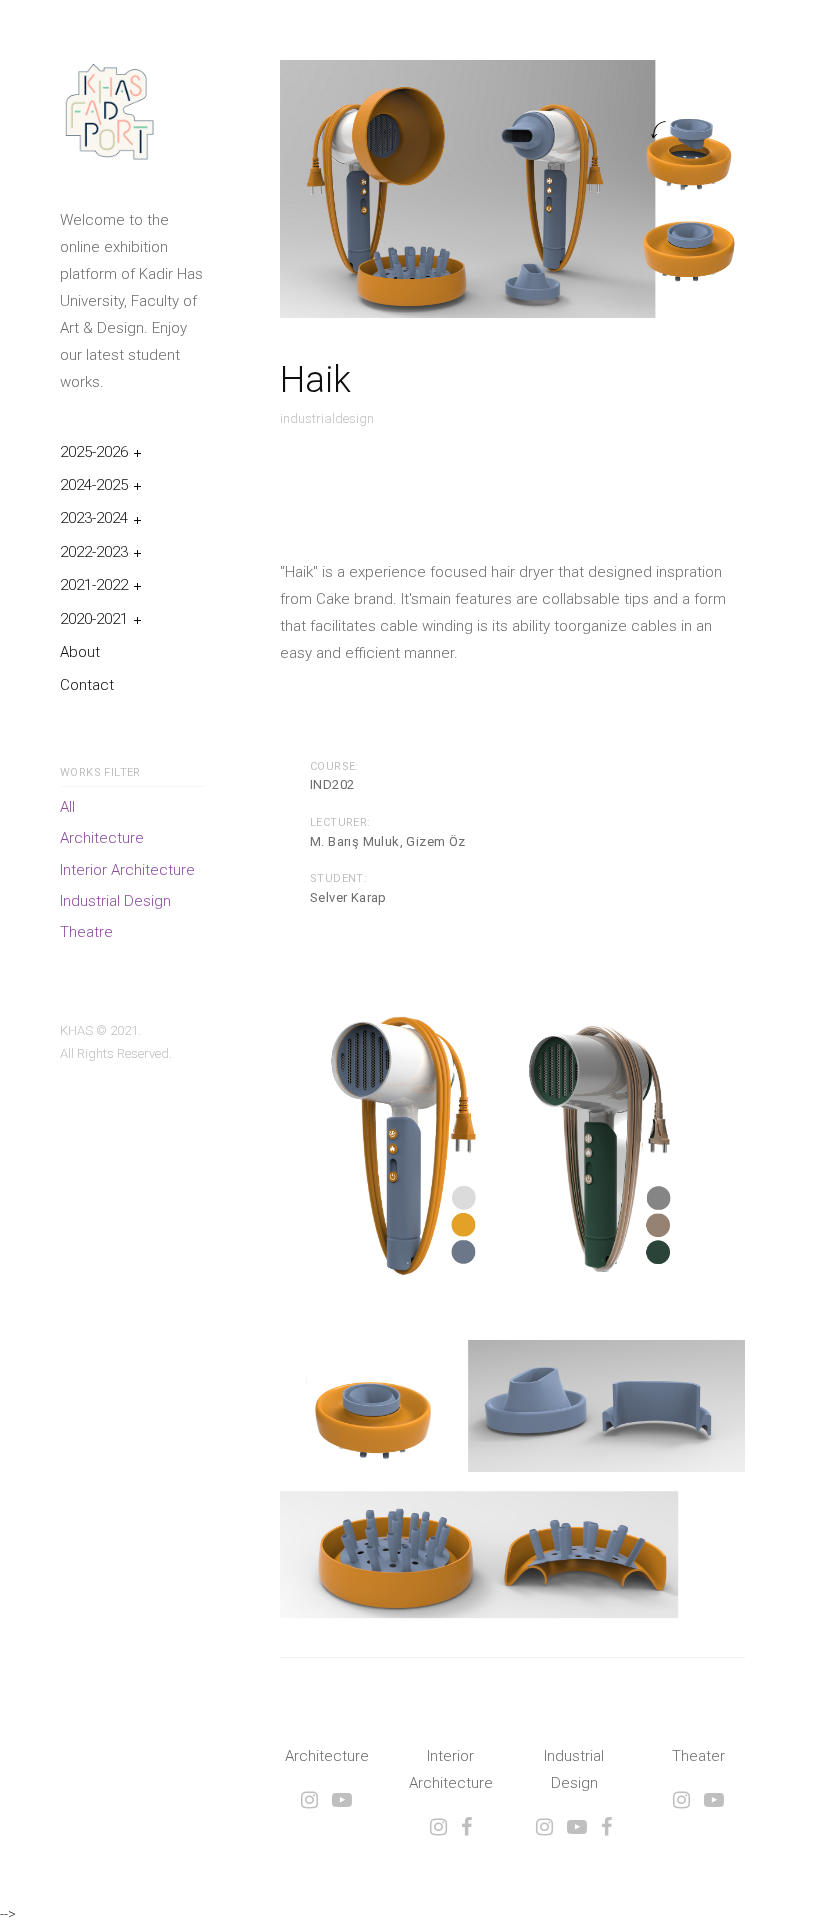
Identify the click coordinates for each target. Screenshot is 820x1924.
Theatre (86, 932)
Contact (87, 685)
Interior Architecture (127, 870)
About (80, 652)
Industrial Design (115, 901)
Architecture (102, 838)
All (67, 807)
